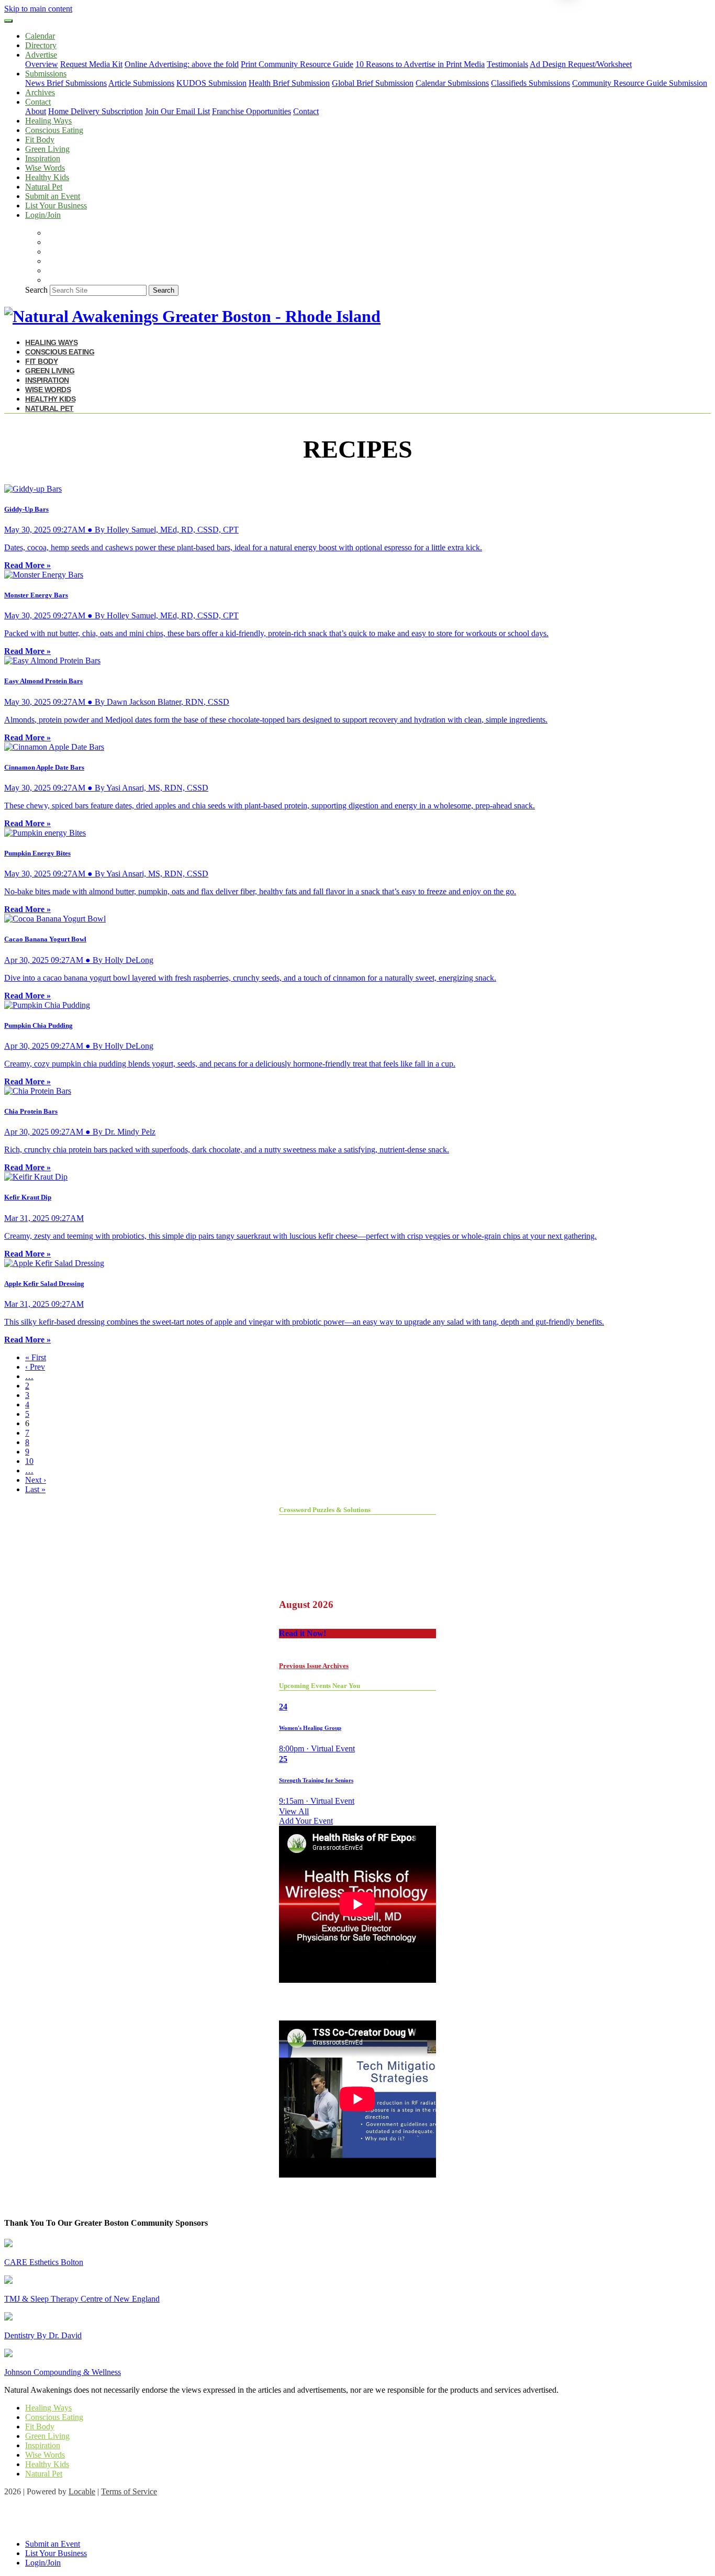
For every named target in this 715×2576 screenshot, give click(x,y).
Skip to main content (38, 9)
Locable (82, 2491)
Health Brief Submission (289, 83)
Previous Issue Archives (314, 1666)
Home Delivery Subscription (96, 111)
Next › (36, 1480)
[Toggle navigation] (8, 21)
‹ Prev (35, 1367)
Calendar (40, 36)
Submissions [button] (46, 74)
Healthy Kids (47, 177)
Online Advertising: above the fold (182, 64)
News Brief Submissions (66, 83)
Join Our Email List (177, 111)
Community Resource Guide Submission (640, 83)
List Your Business (56, 206)
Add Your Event (306, 1821)
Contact (306, 111)
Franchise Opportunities (252, 111)
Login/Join (43, 215)
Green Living (47, 149)
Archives (40, 92)
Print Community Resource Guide (297, 64)
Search (36, 290)
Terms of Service (129, 2491)
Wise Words (45, 168)
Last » (35, 1489)
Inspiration (43, 158)
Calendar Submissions (452, 83)
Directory (41, 45)
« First (36, 1357)
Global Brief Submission (373, 83)
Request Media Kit (91, 64)
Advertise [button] (41, 55)
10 (29, 1461)
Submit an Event (53, 196)
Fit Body (40, 140)
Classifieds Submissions (530, 83)
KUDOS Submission (211, 83)
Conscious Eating (54, 130)
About (36, 111)
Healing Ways (48, 121)
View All (294, 1811)
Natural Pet (44, 187)
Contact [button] (38, 102)
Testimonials (507, 64)
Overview (42, 64)
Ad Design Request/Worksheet (581, 64)
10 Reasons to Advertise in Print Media (420, 64)
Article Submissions (141, 83)
